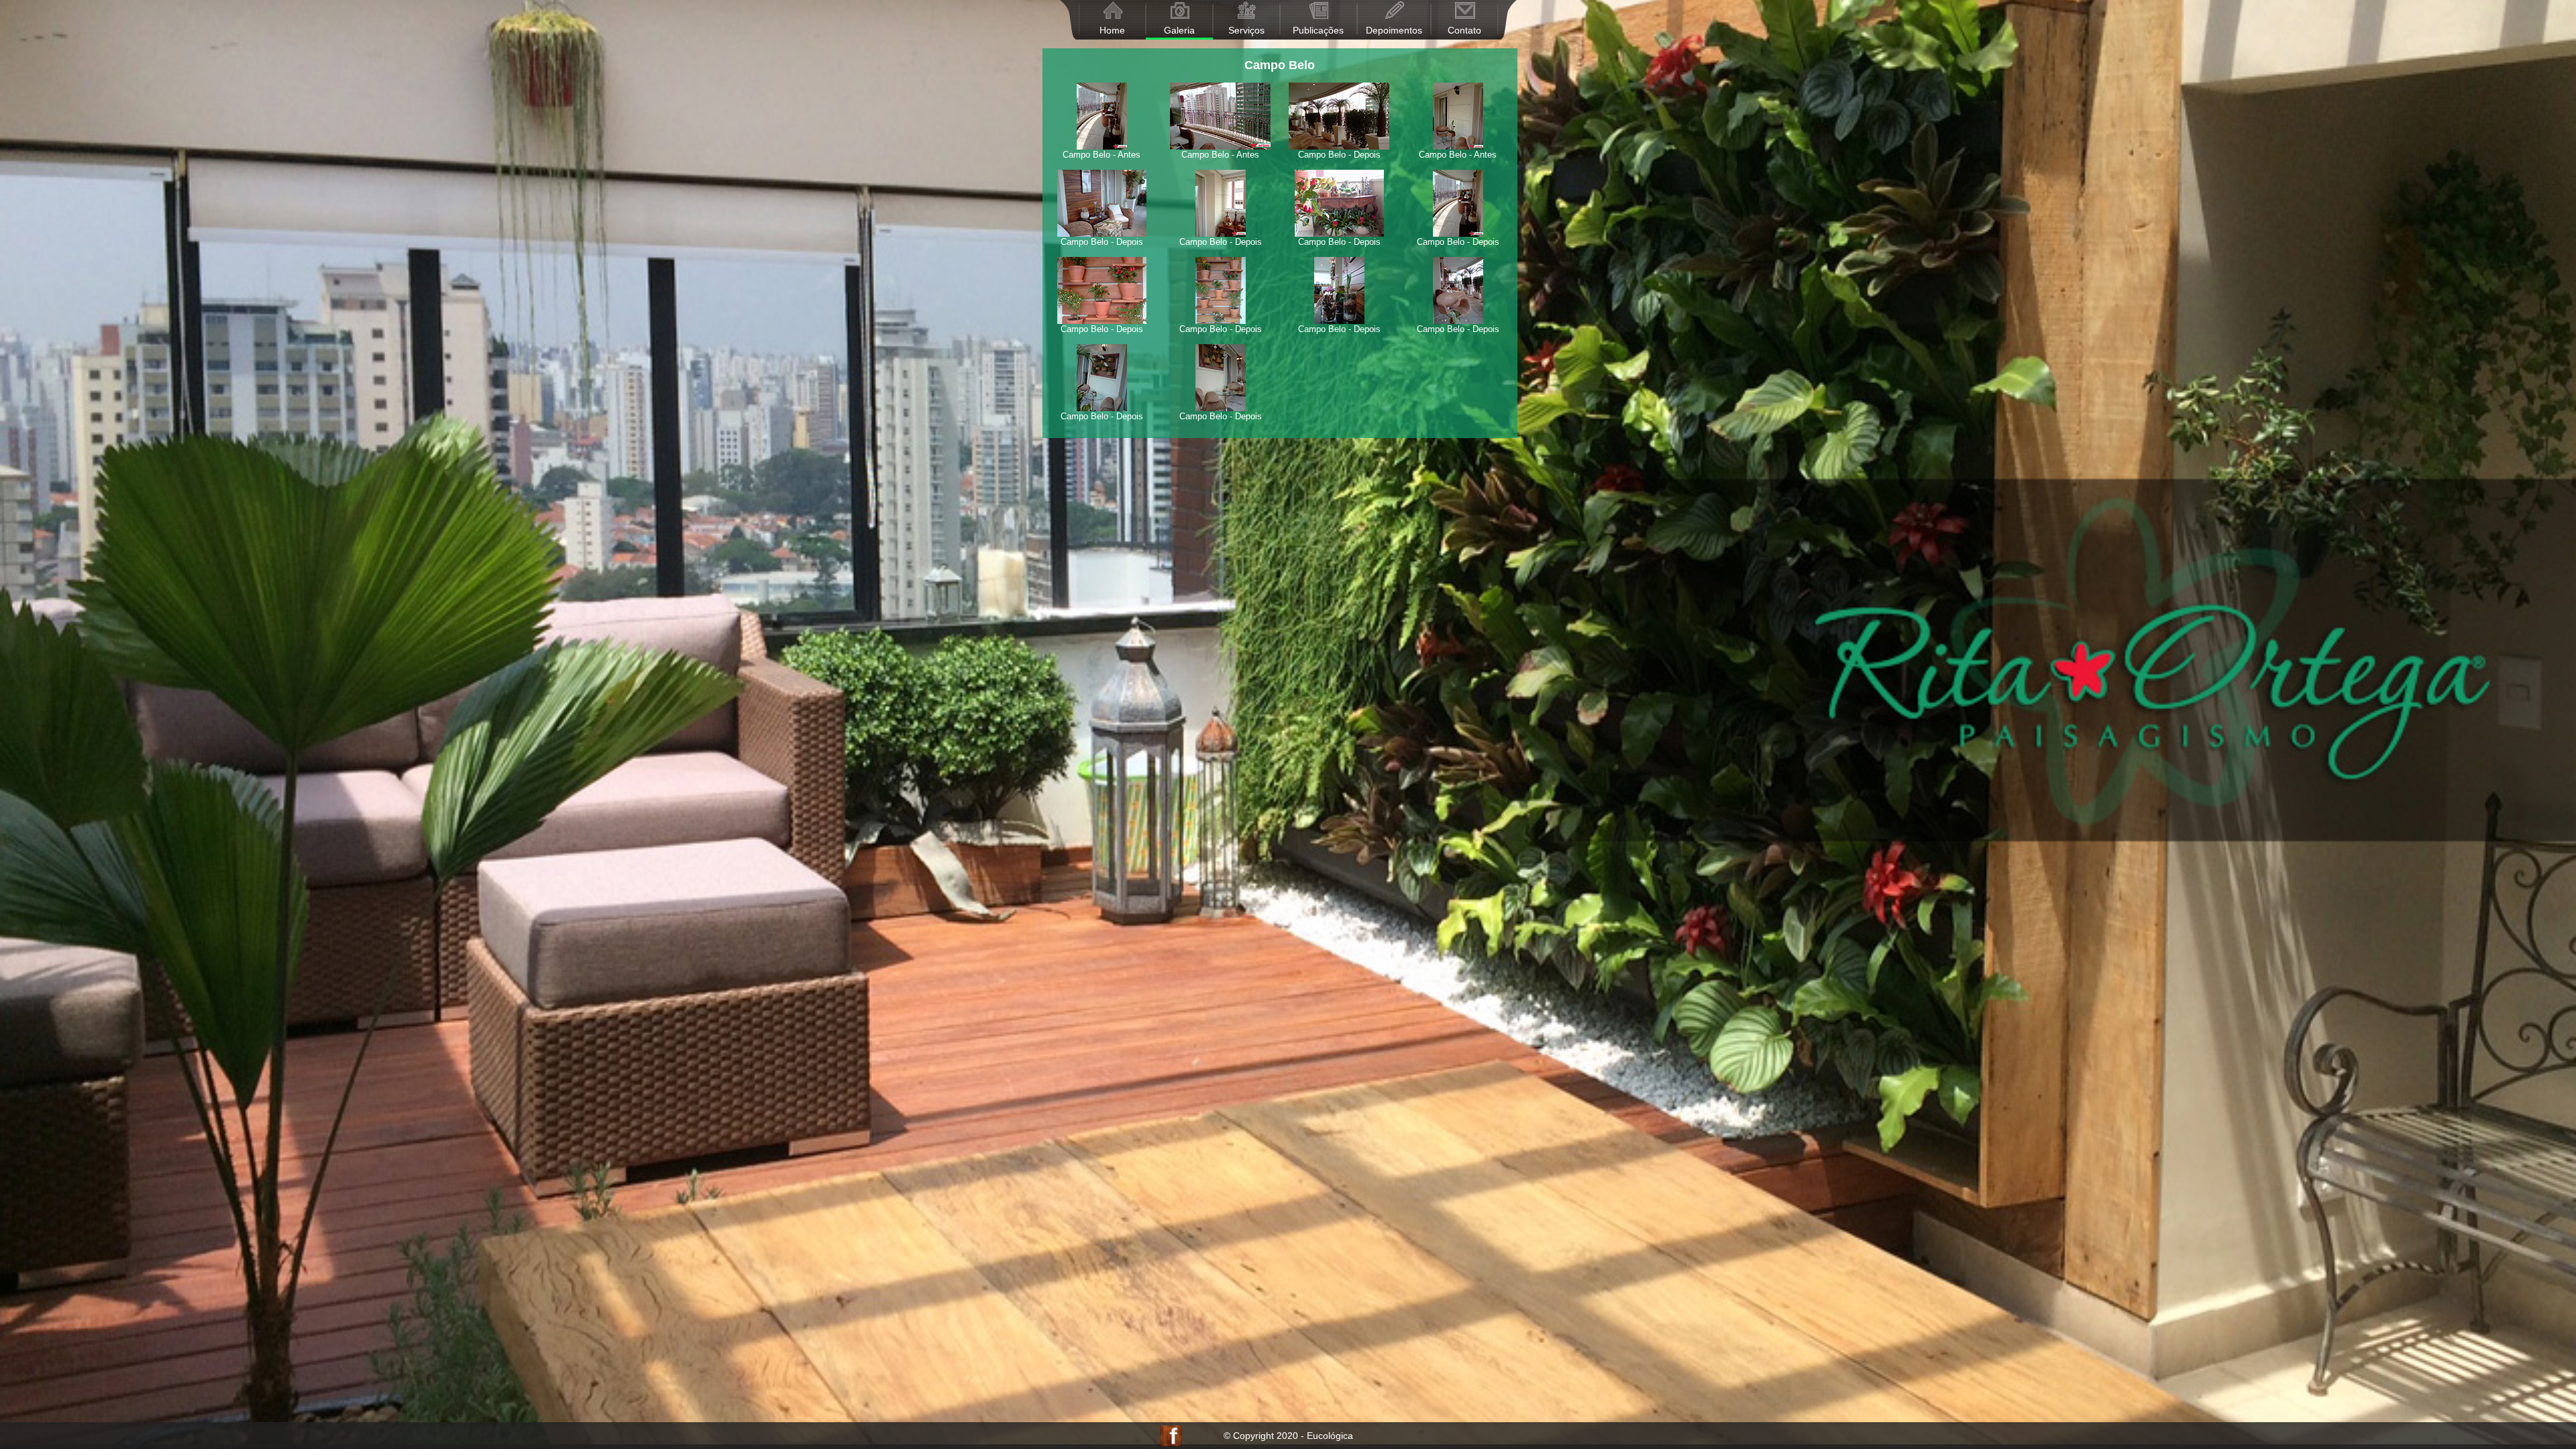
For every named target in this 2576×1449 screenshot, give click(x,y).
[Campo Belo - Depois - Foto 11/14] (1339, 254)
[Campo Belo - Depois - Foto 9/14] (1102, 254)
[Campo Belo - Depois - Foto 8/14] (1458, 167)
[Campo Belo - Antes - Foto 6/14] (1220, 167)
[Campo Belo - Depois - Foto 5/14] (1102, 167)
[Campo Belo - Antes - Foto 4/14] (1458, 79)
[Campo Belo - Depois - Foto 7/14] (1339, 167)
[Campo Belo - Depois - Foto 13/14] (1102, 341)
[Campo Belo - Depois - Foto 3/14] (1339, 79)
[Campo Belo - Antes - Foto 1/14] (1102, 79)
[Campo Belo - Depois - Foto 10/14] (1220, 254)
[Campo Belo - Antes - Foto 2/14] (1220, 79)
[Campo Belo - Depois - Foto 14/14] (1220, 341)
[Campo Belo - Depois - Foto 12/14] (1458, 254)
